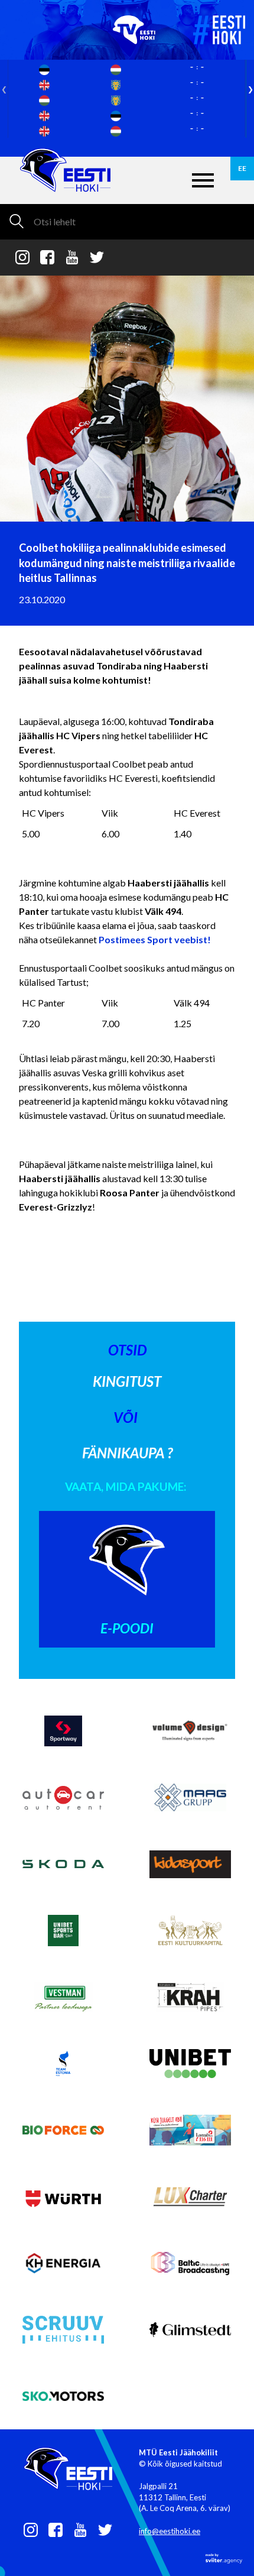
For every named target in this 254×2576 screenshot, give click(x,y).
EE (242, 168)
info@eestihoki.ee (170, 2531)
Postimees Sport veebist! (155, 939)
